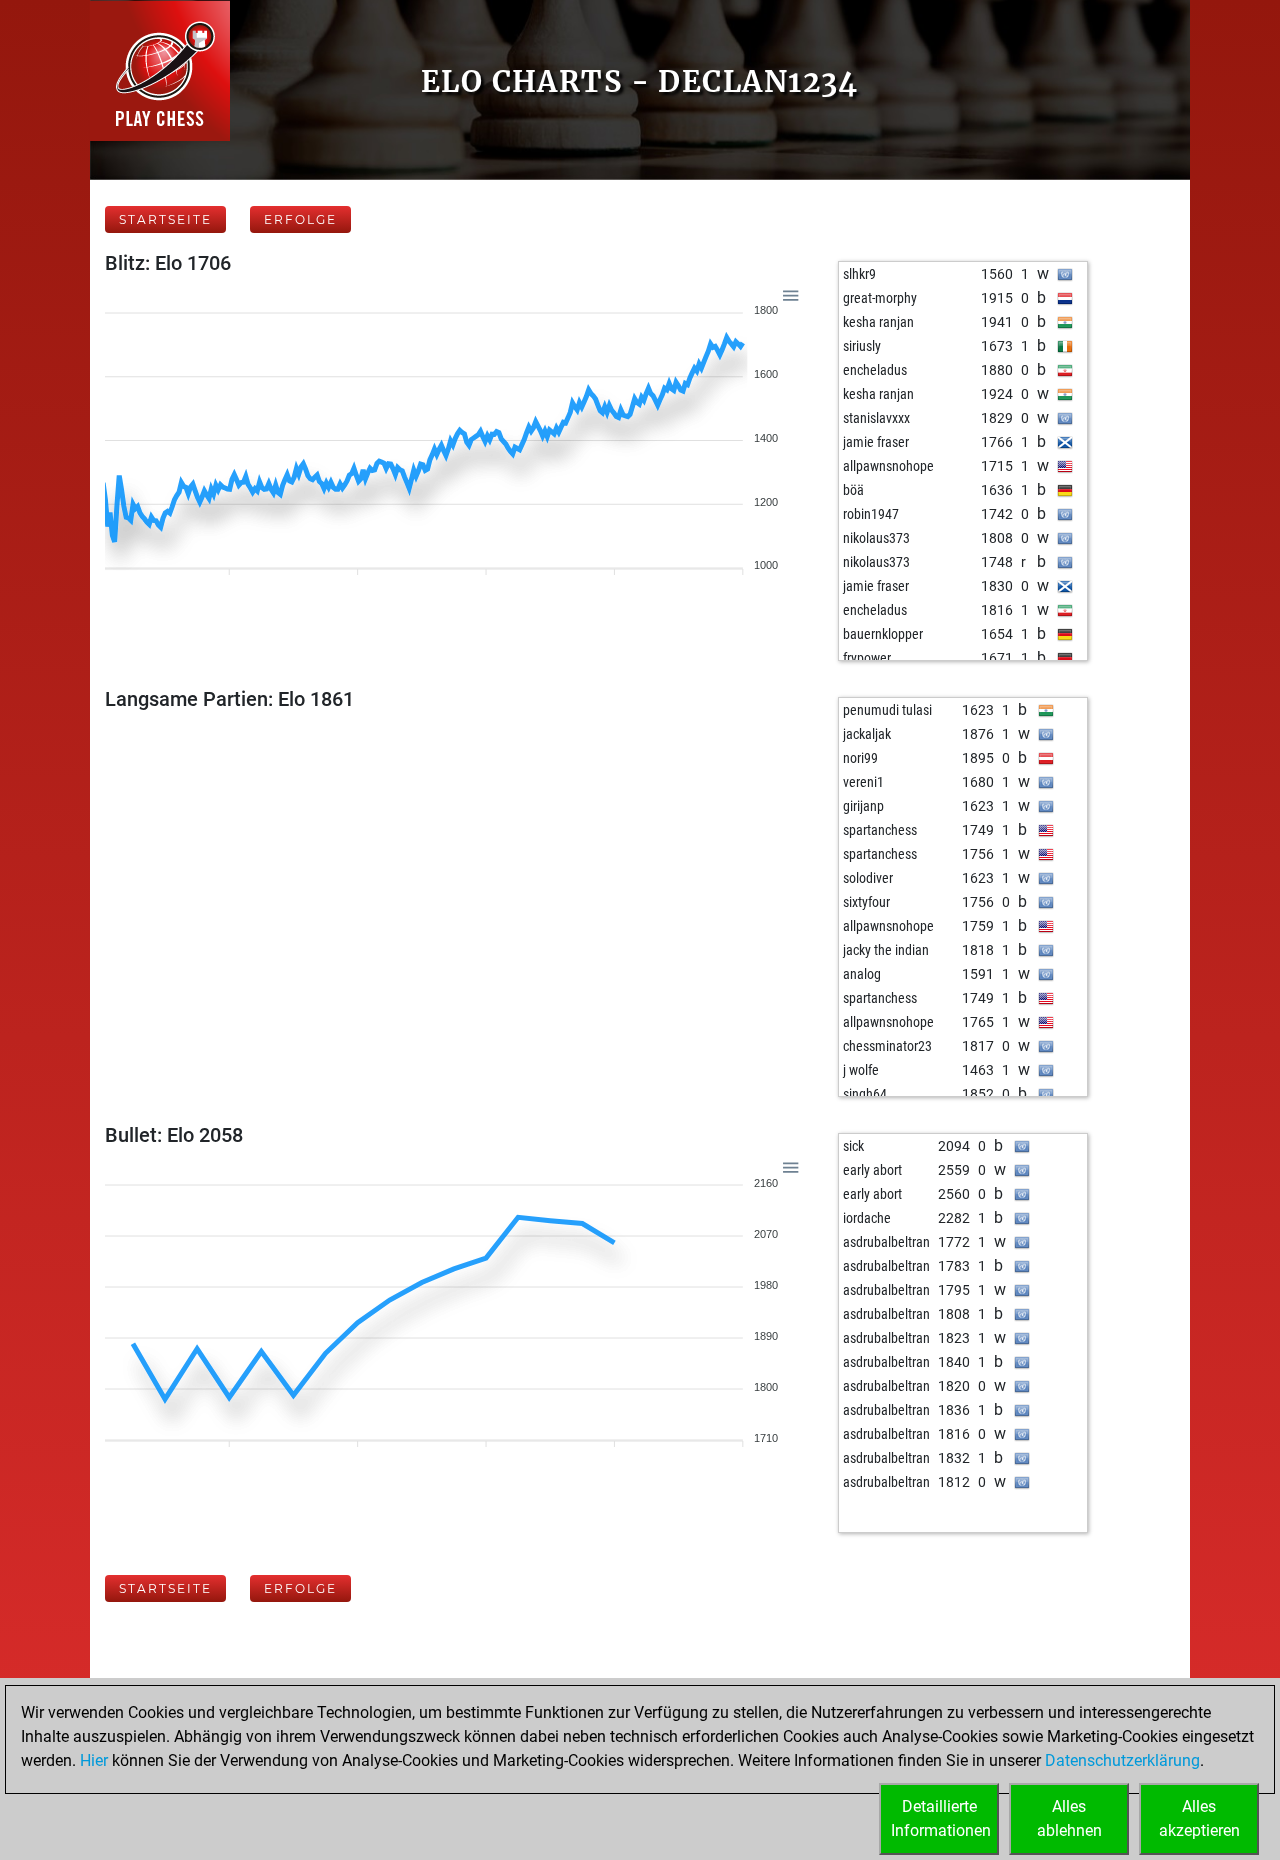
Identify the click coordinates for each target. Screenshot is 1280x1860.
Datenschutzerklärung (1122, 1760)
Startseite (165, 219)
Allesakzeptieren (1199, 1818)
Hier (94, 1760)
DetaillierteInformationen (941, 1818)
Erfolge (300, 219)
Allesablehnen (1069, 1818)
